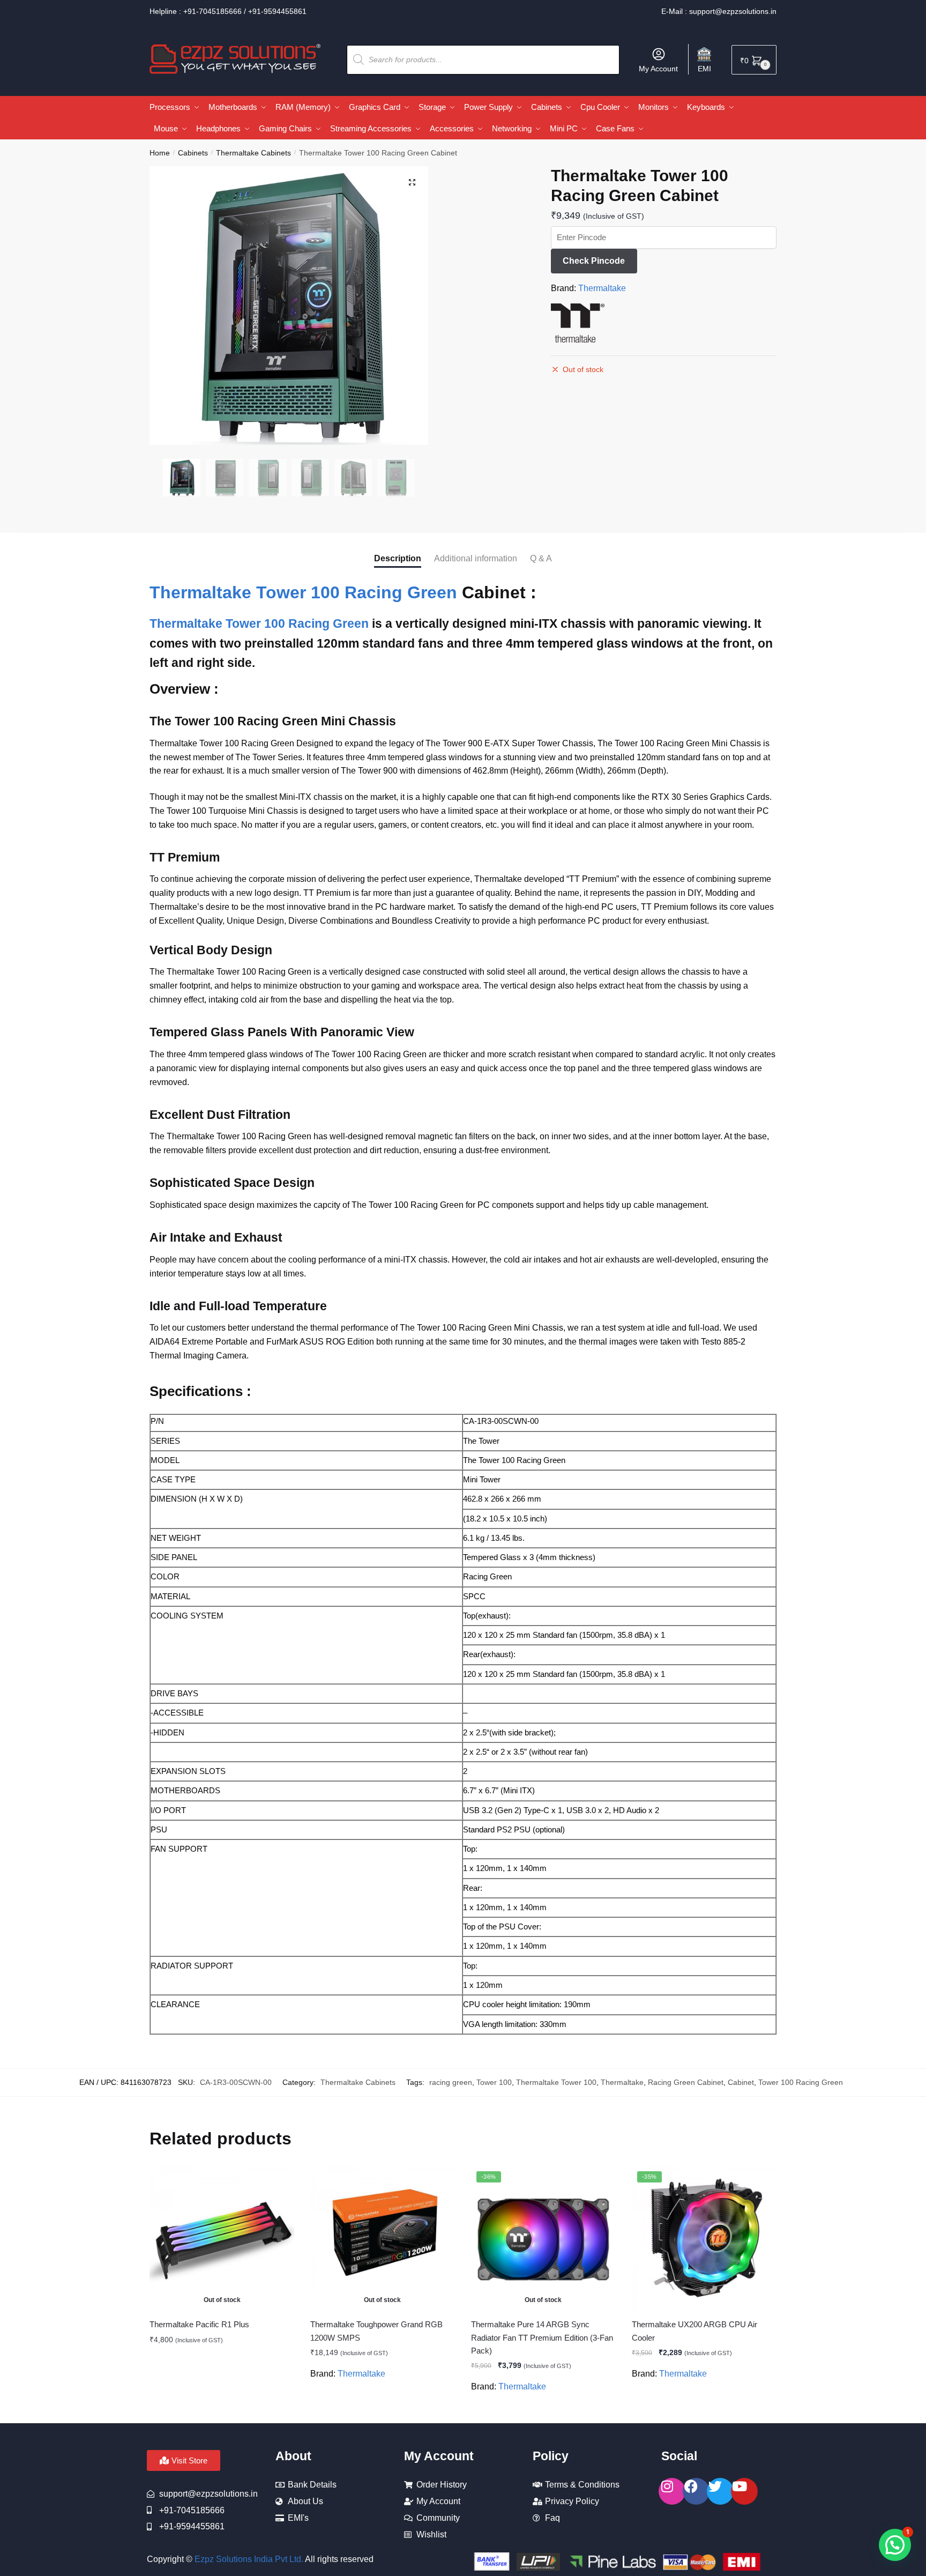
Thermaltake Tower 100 (556, 2082)
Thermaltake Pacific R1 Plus (199, 2324)
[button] (412, 182)
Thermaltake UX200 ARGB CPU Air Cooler (694, 2331)
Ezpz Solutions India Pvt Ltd (248, 2559)
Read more (222, 2410)
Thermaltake (602, 288)
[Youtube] (744, 2491)
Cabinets (193, 153)
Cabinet (741, 2082)
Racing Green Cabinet (686, 2082)
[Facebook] (696, 2491)
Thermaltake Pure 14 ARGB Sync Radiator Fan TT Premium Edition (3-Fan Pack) (542, 2337)
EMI (704, 69)
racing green (451, 2082)
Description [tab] (398, 558)
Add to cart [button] (704, 2410)
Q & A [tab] (541, 558)
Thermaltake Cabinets (253, 153)
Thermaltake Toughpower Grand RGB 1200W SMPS (376, 2331)
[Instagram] (672, 2491)
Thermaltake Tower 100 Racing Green (303, 592)
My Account (658, 69)
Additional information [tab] (476, 558)
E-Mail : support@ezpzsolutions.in (719, 11)
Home (160, 153)
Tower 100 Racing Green (801, 2082)
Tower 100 (494, 2082)
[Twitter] (720, 2491)
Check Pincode (594, 261)
